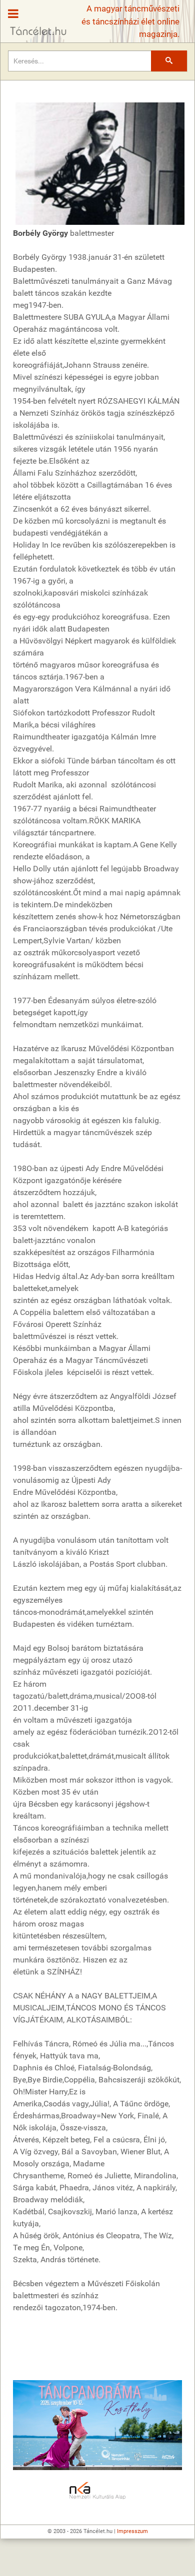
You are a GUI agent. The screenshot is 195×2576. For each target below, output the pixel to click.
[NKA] (97, 2491)
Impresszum (132, 2531)
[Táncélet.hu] (34, 18)
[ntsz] (97, 2425)
